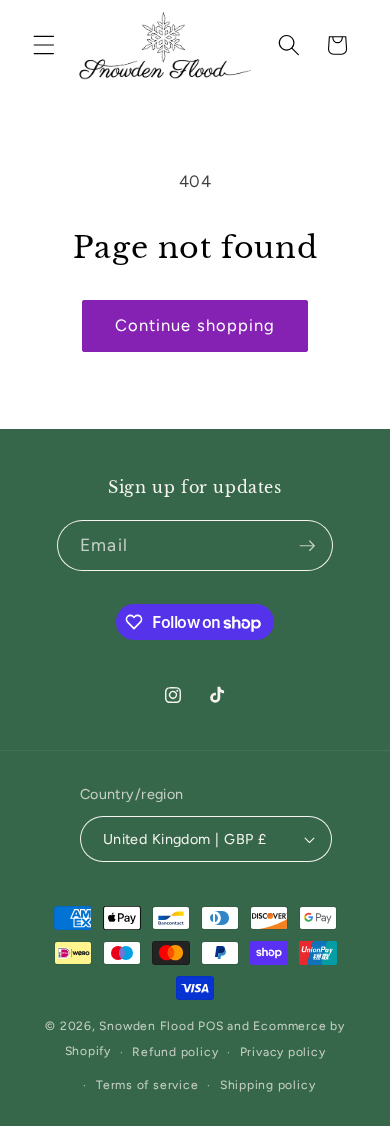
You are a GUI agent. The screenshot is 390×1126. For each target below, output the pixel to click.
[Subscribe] (307, 546)
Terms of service (147, 1085)
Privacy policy (283, 1052)
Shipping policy (268, 1085)
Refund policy (175, 1052)
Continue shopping (195, 325)
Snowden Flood (146, 1026)
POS (210, 1026)
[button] (44, 45)
